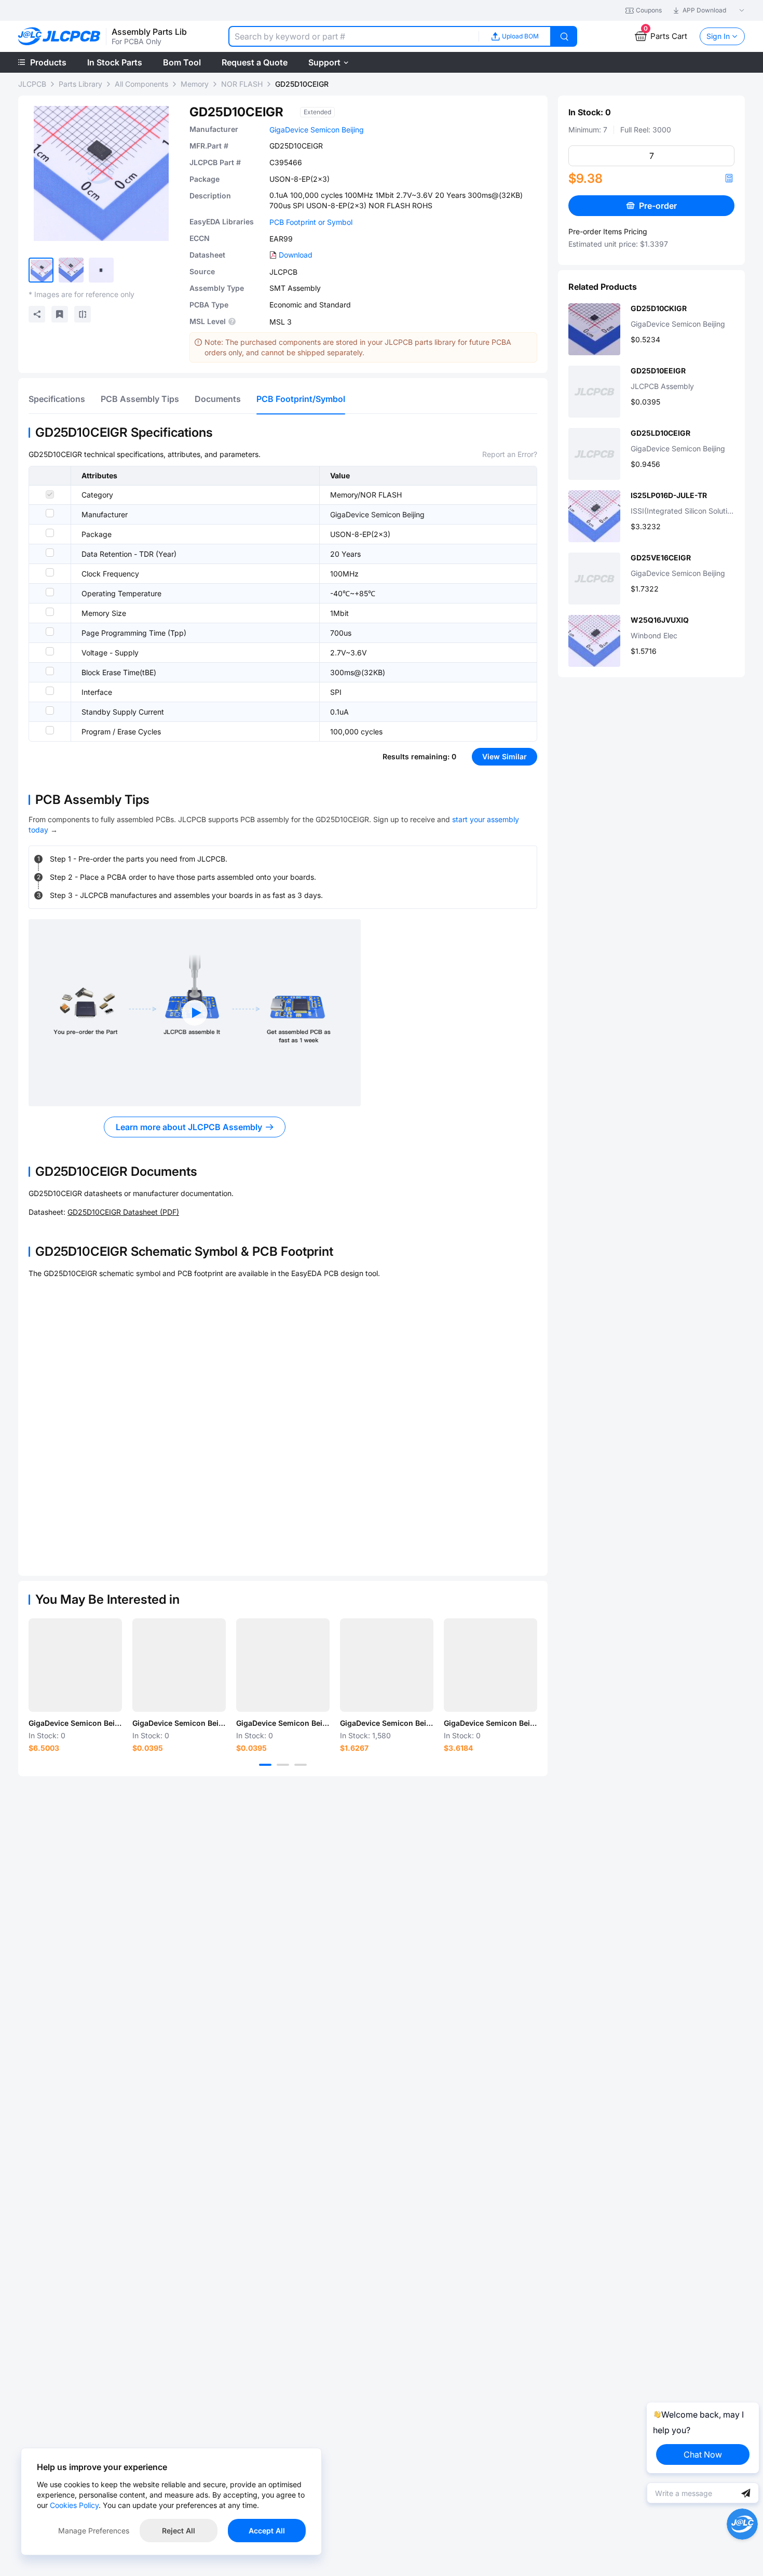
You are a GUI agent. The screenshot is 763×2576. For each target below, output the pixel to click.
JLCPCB (32, 84)
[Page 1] (265, 1765)
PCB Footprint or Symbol (311, 222)
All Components (141, 84)
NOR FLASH (242, 84)
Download (296, 255)
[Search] (564, 36)
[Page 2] (283, 1765)
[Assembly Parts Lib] (59, 37)
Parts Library (80, 84)
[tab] (57, 399)
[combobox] (353, 36)
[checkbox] (50, 494)
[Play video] (195, 1013)
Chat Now (703, 2454)
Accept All (267, 2531)
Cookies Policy (74, 2505)
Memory (195, 84)
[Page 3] (301, 1765)
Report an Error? (510, 454)
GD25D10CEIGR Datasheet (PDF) (123, 1212)
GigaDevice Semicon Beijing (317, 130)
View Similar (505, 756)
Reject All (179, 2531)
